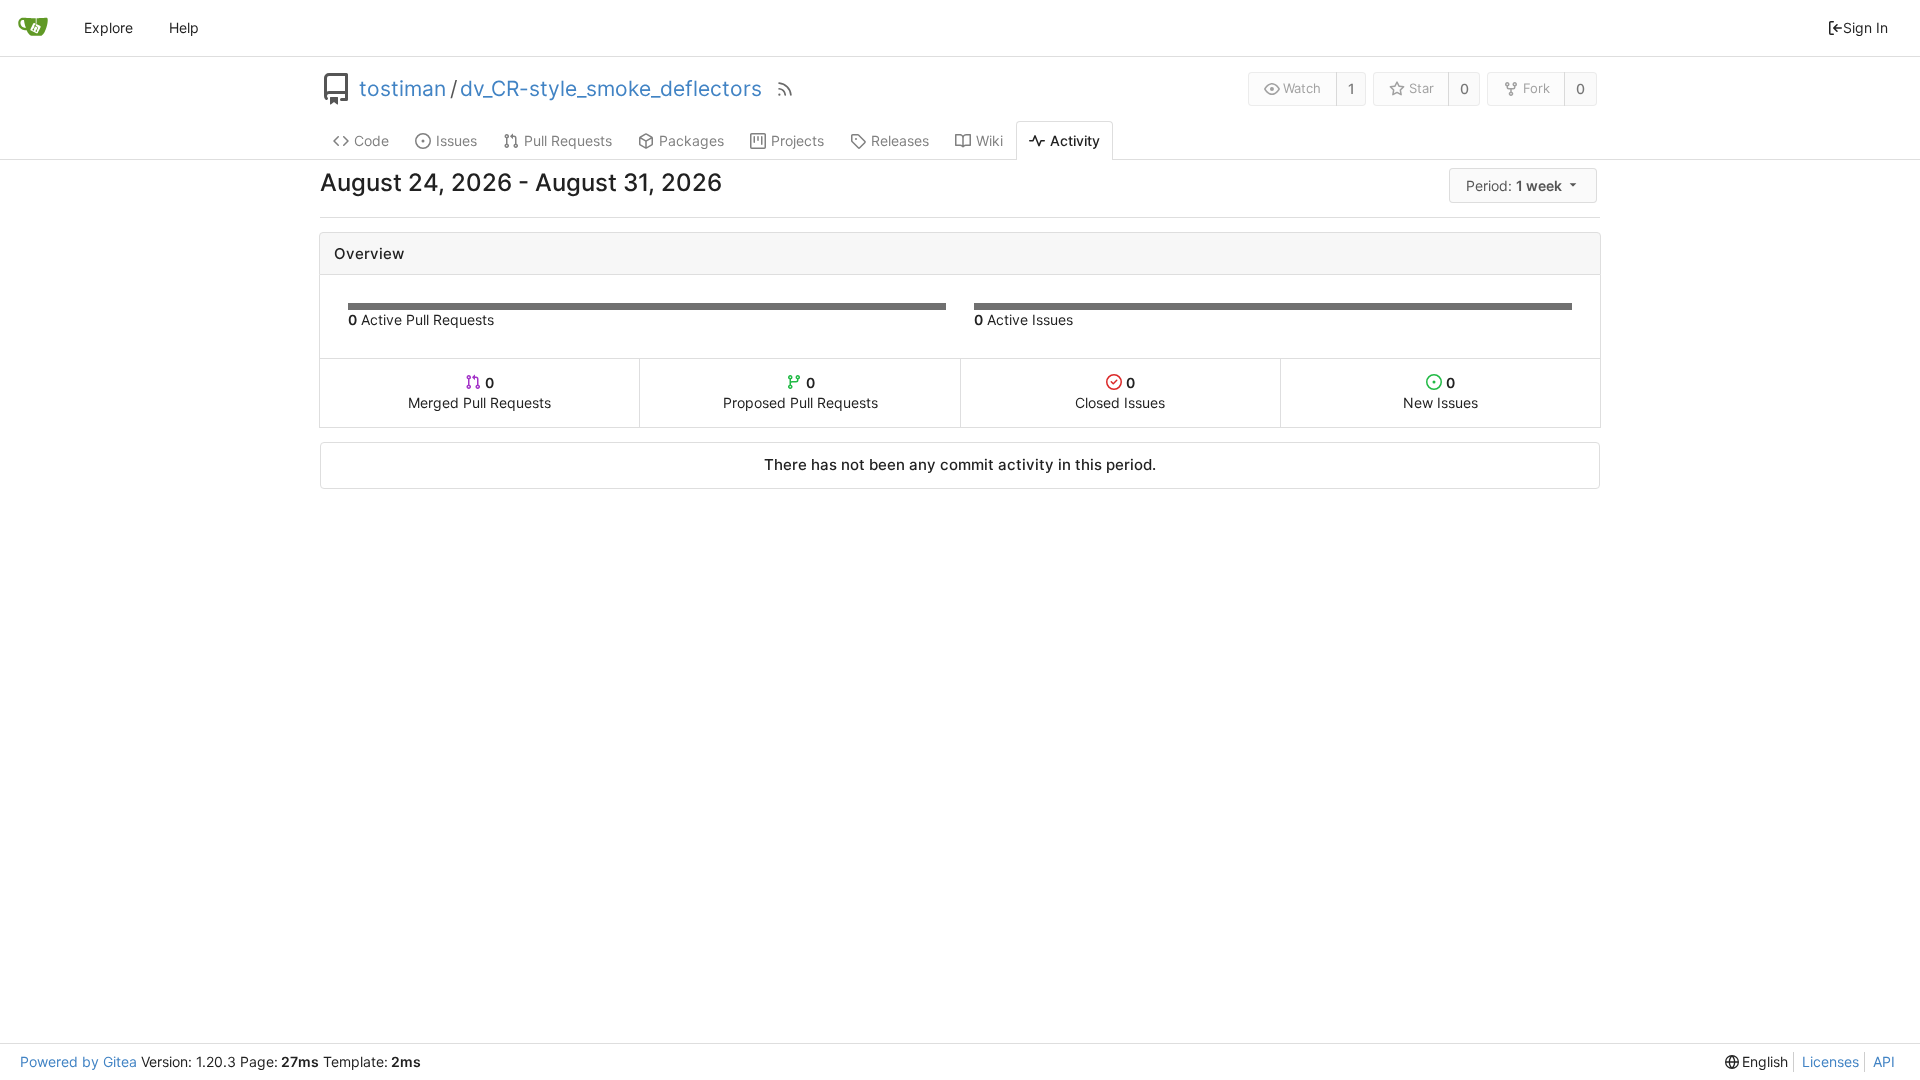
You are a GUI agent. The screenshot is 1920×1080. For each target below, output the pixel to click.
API (1884, 1061)
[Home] (33, 28)
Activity (1075, 140)
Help (184, 27)
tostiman (402, 89)
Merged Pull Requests (479, 392)
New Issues (1440, 392)
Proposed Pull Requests (800, 392)
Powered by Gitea (78, 1061)
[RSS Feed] (785, 89)
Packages (691, 140)
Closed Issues (1120, 392)
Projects (797, 140)
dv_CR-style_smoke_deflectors (611, 89)
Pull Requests (568, 140)
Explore (108, 27)
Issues (456, 140)
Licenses (1830, 1061)
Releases (900, 140)
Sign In (1865, 27)
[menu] (1524, 185)
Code (371, 140)
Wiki (989, 140)
